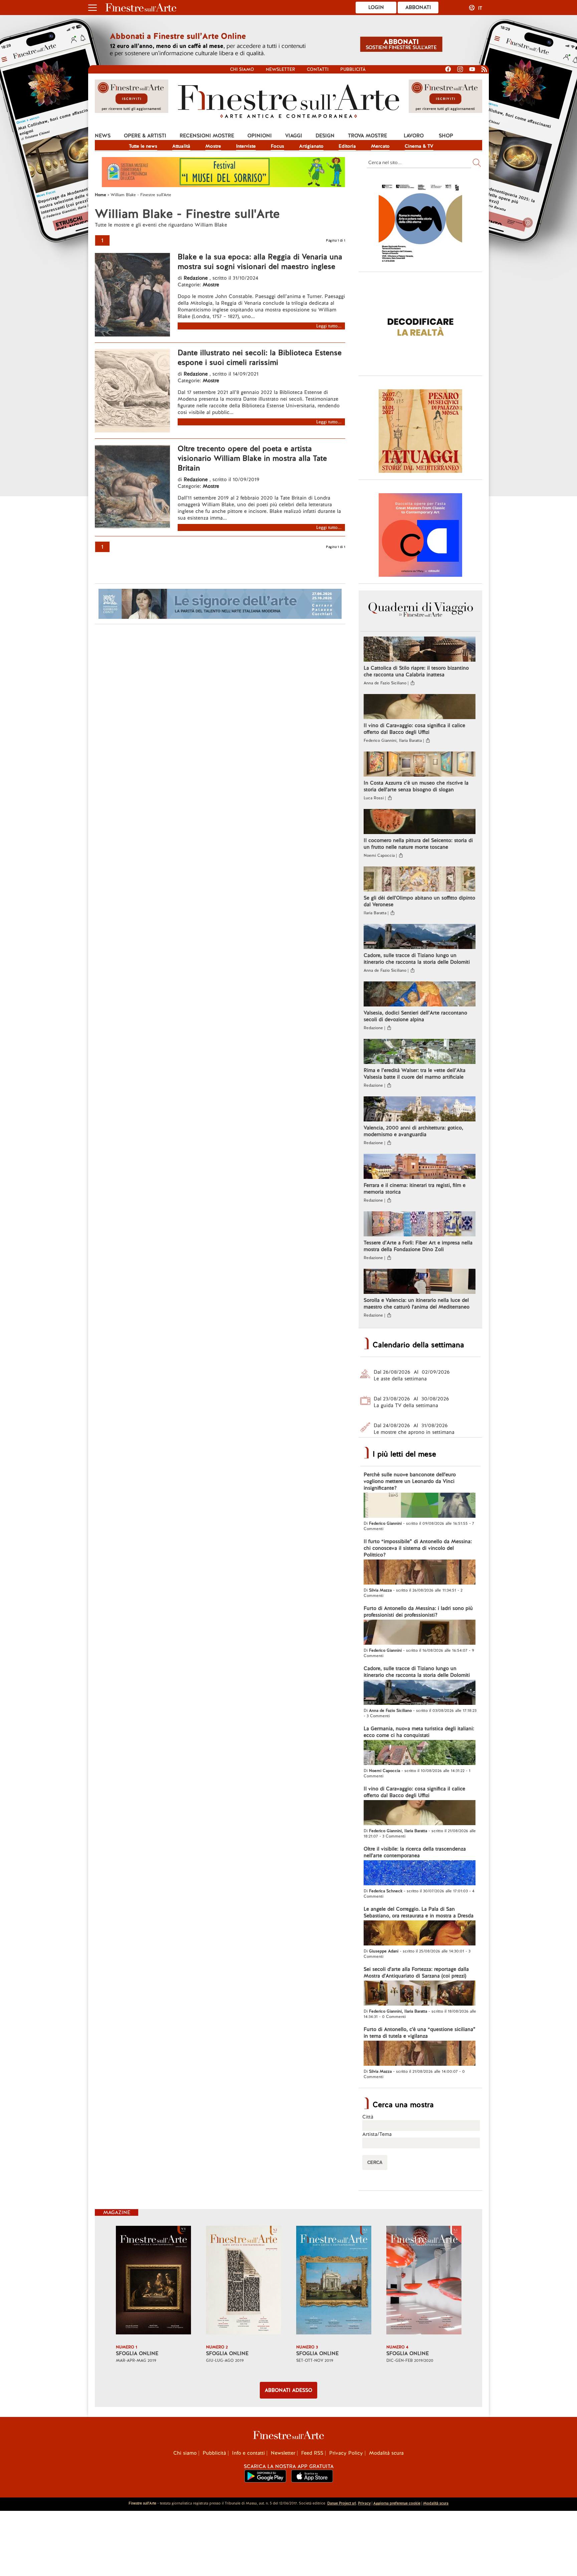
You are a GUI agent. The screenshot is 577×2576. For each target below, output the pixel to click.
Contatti (318, 69)
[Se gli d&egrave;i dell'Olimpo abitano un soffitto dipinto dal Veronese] (420, 880)
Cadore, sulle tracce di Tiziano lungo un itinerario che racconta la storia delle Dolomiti (417, 959)
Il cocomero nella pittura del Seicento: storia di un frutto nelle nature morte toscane (418, 844)
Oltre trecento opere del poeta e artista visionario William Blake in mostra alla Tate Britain (252, 458)
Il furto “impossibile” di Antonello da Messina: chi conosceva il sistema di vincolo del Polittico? (418, 1548)
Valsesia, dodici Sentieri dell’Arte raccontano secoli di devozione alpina (415, 1016)
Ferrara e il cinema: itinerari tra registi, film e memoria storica (415, 1189)
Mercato (380, 146)
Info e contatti (248, 2453)
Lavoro (414, 136)
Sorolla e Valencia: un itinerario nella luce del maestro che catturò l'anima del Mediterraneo (417, 1304)
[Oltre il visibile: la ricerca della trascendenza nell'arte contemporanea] (420, 1874)
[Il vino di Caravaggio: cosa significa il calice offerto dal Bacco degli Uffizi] (420, 707)
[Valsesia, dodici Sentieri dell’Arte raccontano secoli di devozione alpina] (420, 995)
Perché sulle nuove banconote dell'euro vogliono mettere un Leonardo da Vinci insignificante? (410, 1481)
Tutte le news (143, 146)
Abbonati (418, 7)
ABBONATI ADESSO (288, 2390)
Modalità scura (386, 2453)
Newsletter (280, 69)
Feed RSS (312, 2453)
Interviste (246, 146)
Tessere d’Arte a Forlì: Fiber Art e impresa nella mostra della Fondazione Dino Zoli (418, 1246)
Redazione (197, 278)
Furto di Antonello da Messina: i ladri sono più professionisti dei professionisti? (418, 1612)
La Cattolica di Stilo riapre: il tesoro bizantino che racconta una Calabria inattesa (416, 671)
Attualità (181, 146)
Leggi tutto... (329, 326)
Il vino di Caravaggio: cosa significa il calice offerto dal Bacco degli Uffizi (414, 729)
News (103, 136)
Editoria (347, 146)
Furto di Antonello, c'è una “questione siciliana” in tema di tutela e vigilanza (420, 2033)
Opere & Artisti (145, 136)
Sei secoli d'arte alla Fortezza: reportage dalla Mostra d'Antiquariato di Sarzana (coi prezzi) (416, 1973)
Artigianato (311, 146)
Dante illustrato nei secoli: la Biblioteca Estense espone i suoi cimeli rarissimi (260, 358)
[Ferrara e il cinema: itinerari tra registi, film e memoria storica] (420, 1167)
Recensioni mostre (207, 136)
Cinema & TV (419, 146)
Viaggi (294, 136)
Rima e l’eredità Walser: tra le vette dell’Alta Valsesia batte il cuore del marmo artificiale (415, 1074)
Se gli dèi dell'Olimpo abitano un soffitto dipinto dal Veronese (419, 901)
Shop (446, 136)
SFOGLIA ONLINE (137, 2353)
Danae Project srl (342, 2503)
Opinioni (260, 136)
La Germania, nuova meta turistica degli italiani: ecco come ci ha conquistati (419, 1732)
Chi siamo (242, 69)
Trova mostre (367, 136)
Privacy (364, 2503)
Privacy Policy (346, 2453)
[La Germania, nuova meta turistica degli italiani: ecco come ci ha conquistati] (420, 1753)
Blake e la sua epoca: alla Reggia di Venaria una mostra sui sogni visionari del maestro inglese (260, 262)
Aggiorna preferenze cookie (397, 2503)
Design (325, 136)
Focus (277, 146)
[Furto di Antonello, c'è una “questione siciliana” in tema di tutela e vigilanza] (420, 2054)
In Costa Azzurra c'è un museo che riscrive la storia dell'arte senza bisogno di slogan (416, 786)
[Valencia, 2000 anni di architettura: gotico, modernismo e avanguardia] (420, 1110)
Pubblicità (353, 69)
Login (376, 7)
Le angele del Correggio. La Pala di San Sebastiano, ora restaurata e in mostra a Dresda (419, 1912)
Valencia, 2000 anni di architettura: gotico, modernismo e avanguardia (413, 1131)
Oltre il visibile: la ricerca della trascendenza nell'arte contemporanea (415, 1852)
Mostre (213, 146)
